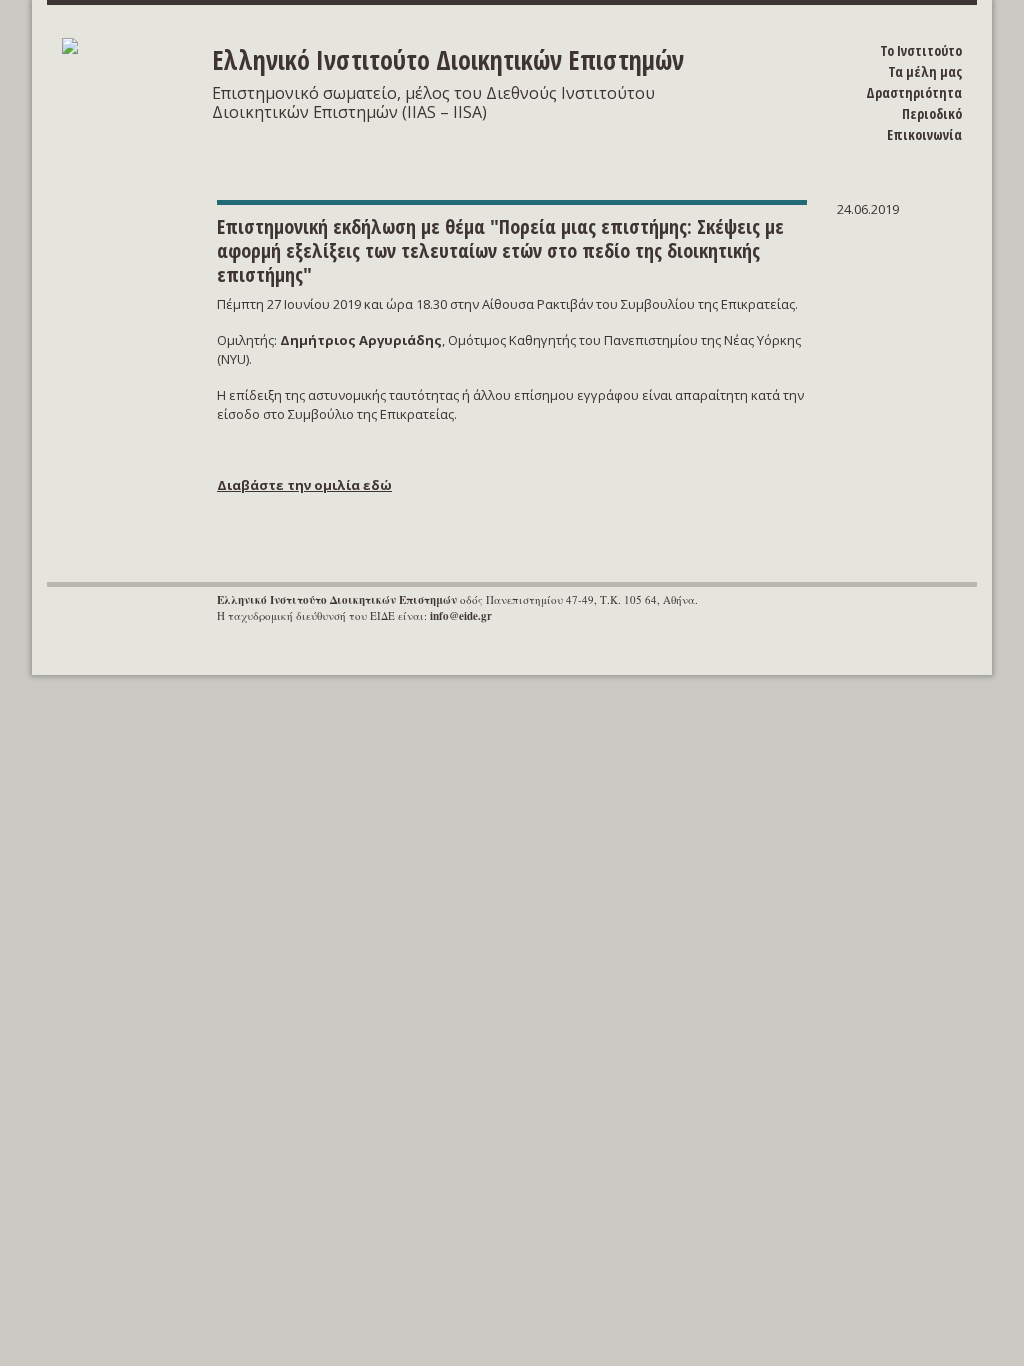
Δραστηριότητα (914, 92)
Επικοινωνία (924, 134)
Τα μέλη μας (925, 71)
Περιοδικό (932, 113)
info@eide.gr (461, 616)
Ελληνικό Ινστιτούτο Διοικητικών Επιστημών (448, 60)
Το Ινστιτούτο (921, 50)
